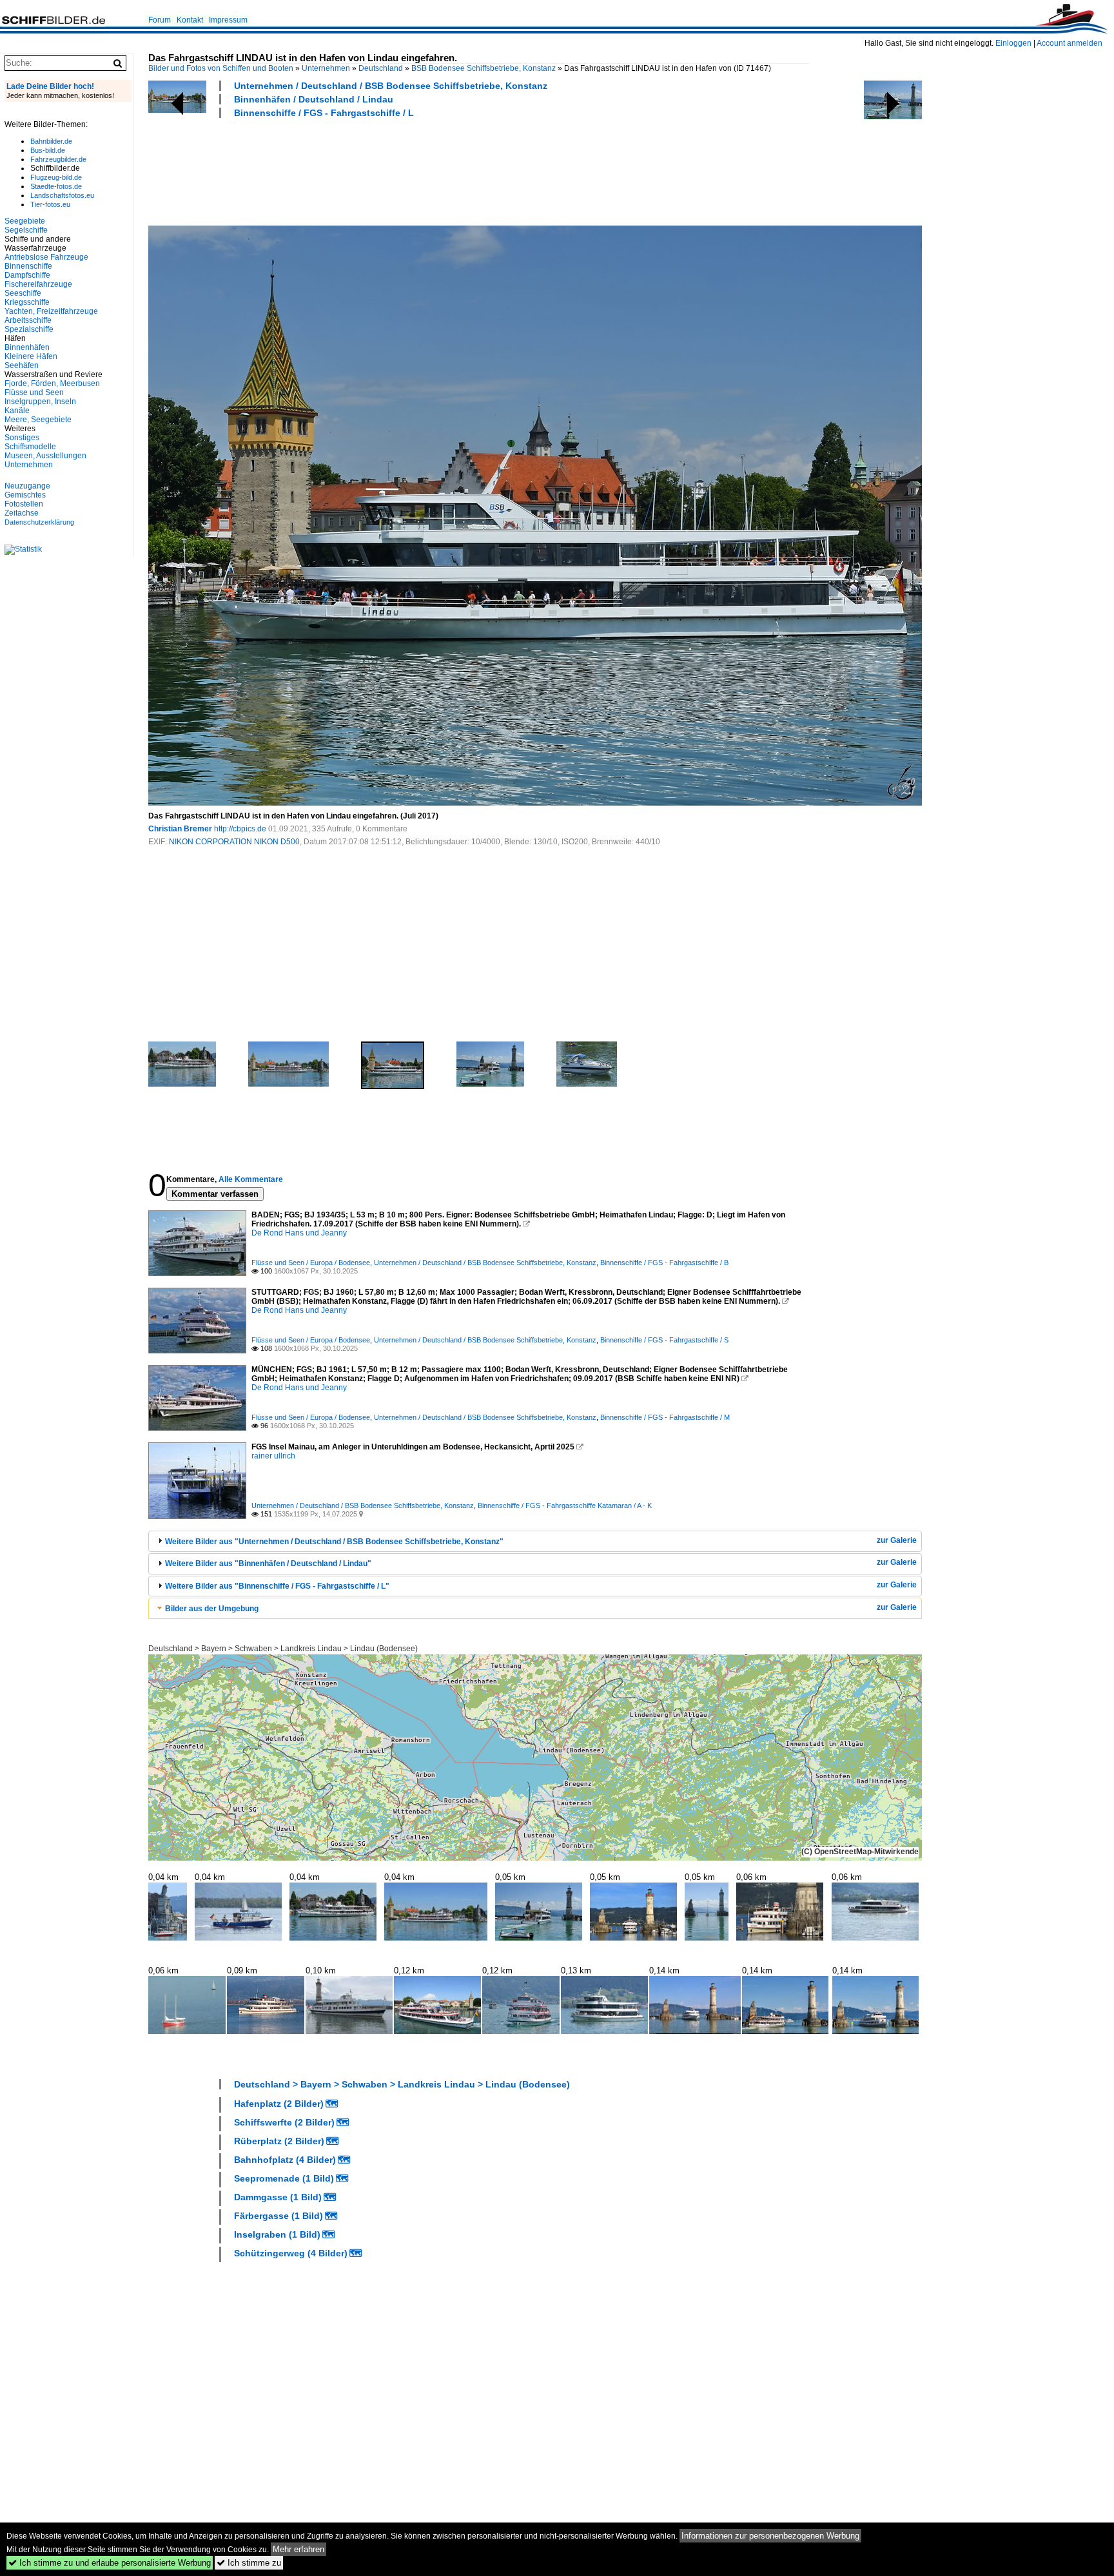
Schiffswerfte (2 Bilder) (284, 2122)
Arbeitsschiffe (28, 320)
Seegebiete (25, 221)
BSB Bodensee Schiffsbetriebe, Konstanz (484, 68)
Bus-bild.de (48, 150)
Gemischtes (25, 495)
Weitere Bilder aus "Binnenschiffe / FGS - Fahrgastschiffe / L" (277, 1586)
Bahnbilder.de (51, 141)
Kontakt (190, 20)
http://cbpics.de (240, 829)
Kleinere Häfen (31, 356)
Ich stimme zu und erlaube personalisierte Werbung (110, 2563)
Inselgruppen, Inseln (40, 402)
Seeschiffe (23, 293)
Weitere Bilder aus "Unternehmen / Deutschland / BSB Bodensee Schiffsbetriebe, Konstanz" (334, 1542)
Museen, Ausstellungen (45, 456)
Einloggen (1013, 43)
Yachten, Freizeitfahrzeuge (51, 311)
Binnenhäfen (27, 347)
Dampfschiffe (27, 275)
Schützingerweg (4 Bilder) (291, 2253)
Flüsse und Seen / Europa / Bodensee (311, 1263)
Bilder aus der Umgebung (212, 1609)
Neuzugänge (27, 486)
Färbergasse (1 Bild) (278, 2216)
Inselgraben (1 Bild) (277, 2234)
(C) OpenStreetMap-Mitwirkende (860, 1852)
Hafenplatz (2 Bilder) (279, 2104)
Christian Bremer (180, 829)
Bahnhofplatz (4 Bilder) (285, 2160)
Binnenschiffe (28, 266)
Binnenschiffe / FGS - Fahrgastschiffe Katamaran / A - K (565, 1506)
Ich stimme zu (249, 2563)
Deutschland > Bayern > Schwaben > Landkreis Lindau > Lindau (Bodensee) (283, 1649)
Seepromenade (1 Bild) (284, 2178)
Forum (160, 20)
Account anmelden (1070, 43)
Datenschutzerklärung (39, 522)
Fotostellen (24, 504)
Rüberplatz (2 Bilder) (279, 2141)
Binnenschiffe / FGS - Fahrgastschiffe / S (664, 1340)
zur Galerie (897, 1540)
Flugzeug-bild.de (56, 177)
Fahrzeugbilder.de (58, 159)
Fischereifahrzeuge (38, 284)
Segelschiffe (26, 230)
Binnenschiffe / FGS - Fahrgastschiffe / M (665, 1417)
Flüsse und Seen (34, 392)
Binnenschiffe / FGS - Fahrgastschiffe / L (324, 113)
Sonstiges (22, 438)
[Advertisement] (383, 170)
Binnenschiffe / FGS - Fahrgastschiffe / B (664, 1263)
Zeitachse (22, 513)
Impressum (228, 20)
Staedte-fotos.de (56, 186)
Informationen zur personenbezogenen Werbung (770, 2536)
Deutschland (381, 68)
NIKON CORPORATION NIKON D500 (234, 842)
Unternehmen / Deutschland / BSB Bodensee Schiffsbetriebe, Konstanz (391, 86)
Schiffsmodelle (30, 447)
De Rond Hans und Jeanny (299, 1233)
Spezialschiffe (29, 329)
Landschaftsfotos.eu (62, 195)
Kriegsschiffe (27, 302)
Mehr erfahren (298, 2549)
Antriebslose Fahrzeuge (46, 257)
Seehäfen (22, 365)
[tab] (535, 1541)
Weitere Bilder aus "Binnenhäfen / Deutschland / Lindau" (268, 1564)
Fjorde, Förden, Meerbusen (52, 383)
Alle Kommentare (251, 1179)
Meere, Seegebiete (38, 420)
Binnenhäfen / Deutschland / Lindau (314, 99)
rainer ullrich (273, 1456)
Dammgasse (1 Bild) (278, 2197)
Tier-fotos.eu (50, 204)
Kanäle (17, 411)
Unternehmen (326, 68)
